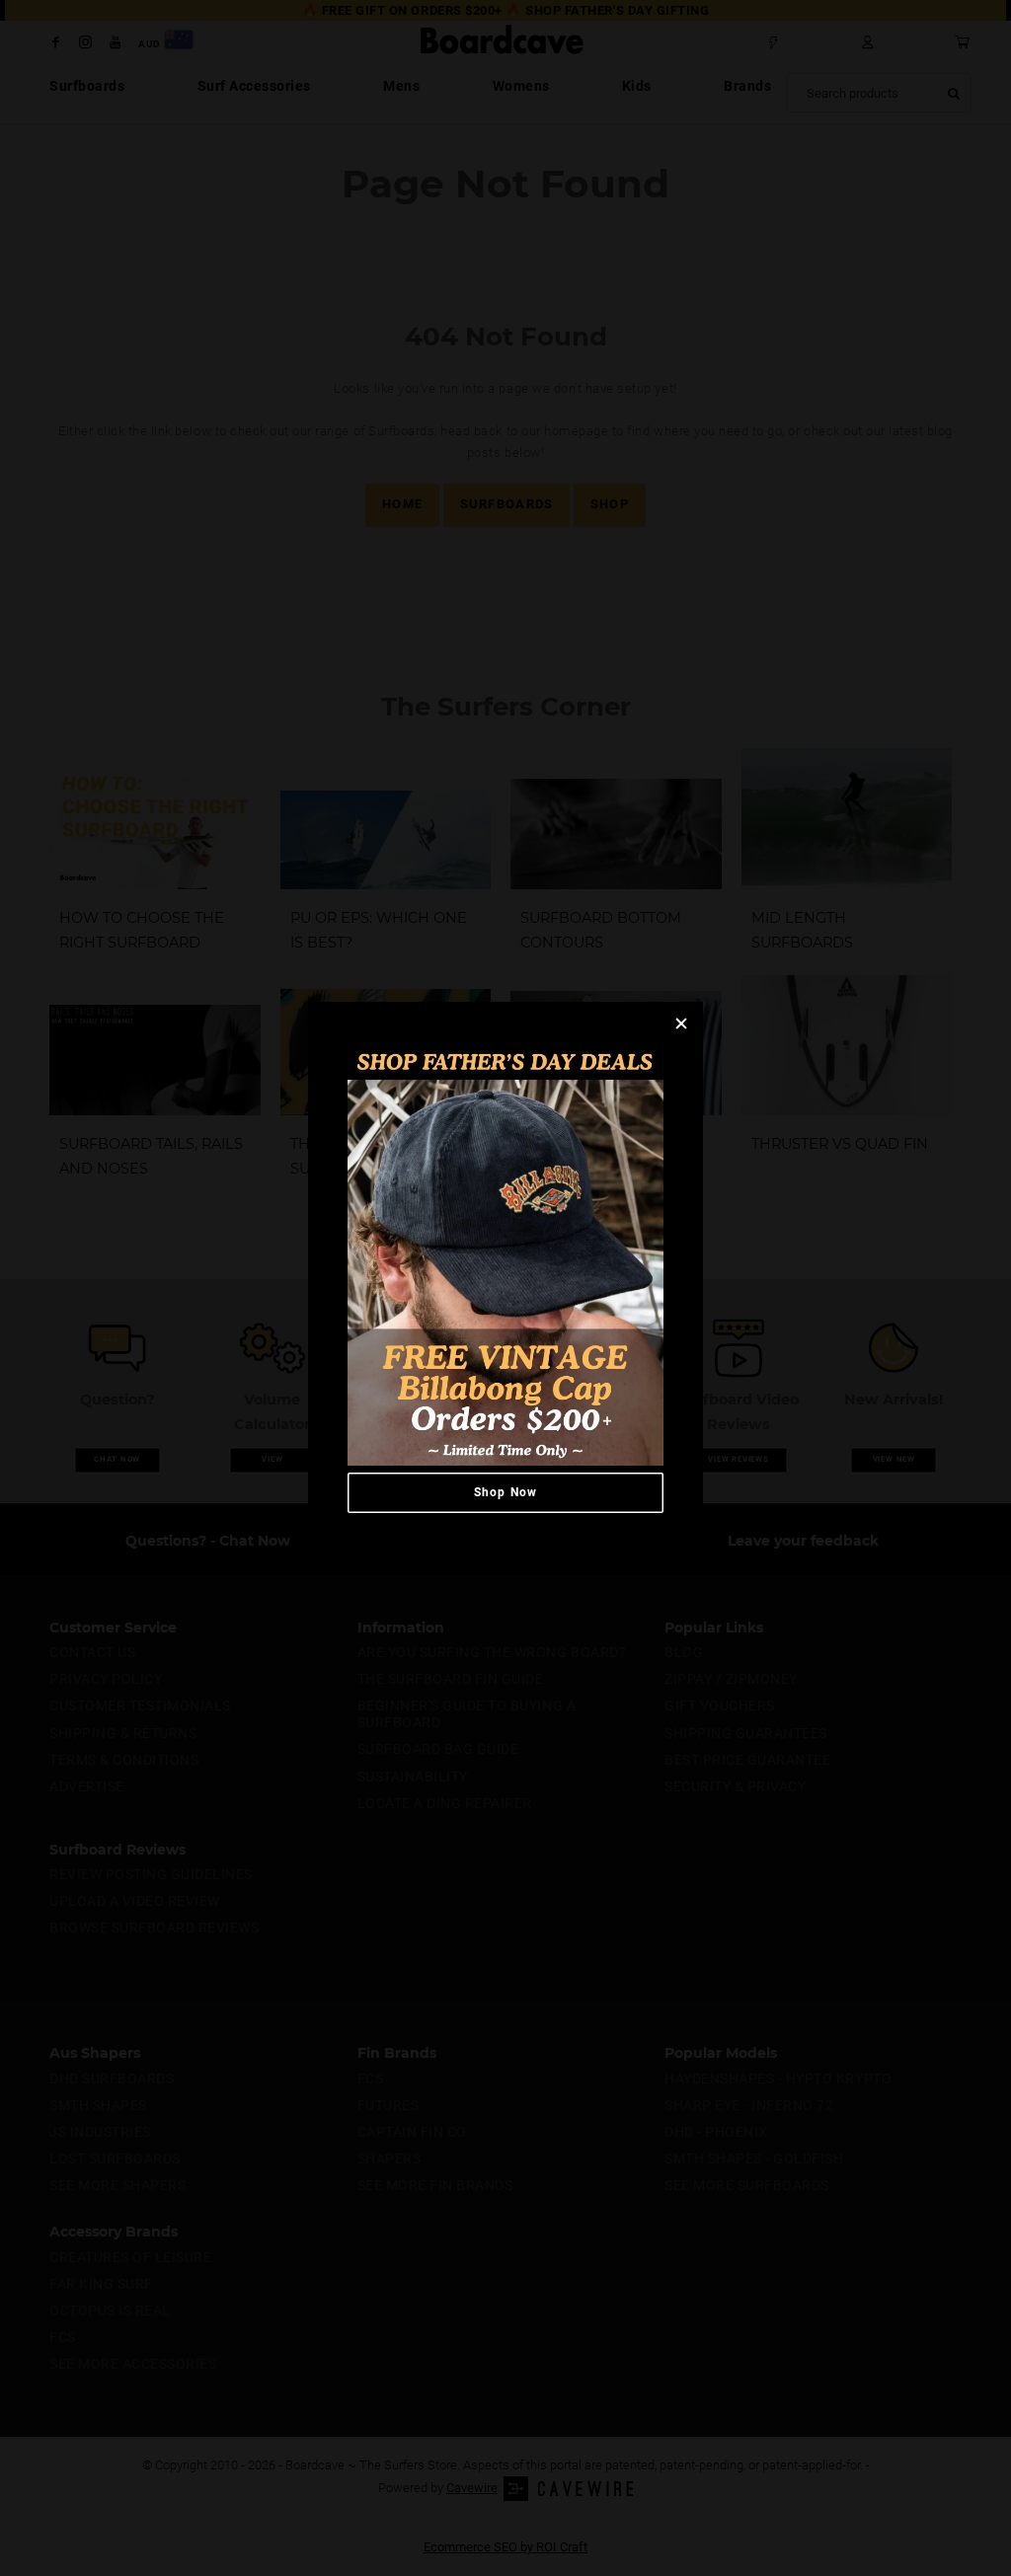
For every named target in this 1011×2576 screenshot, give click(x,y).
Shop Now (506, 1492)
